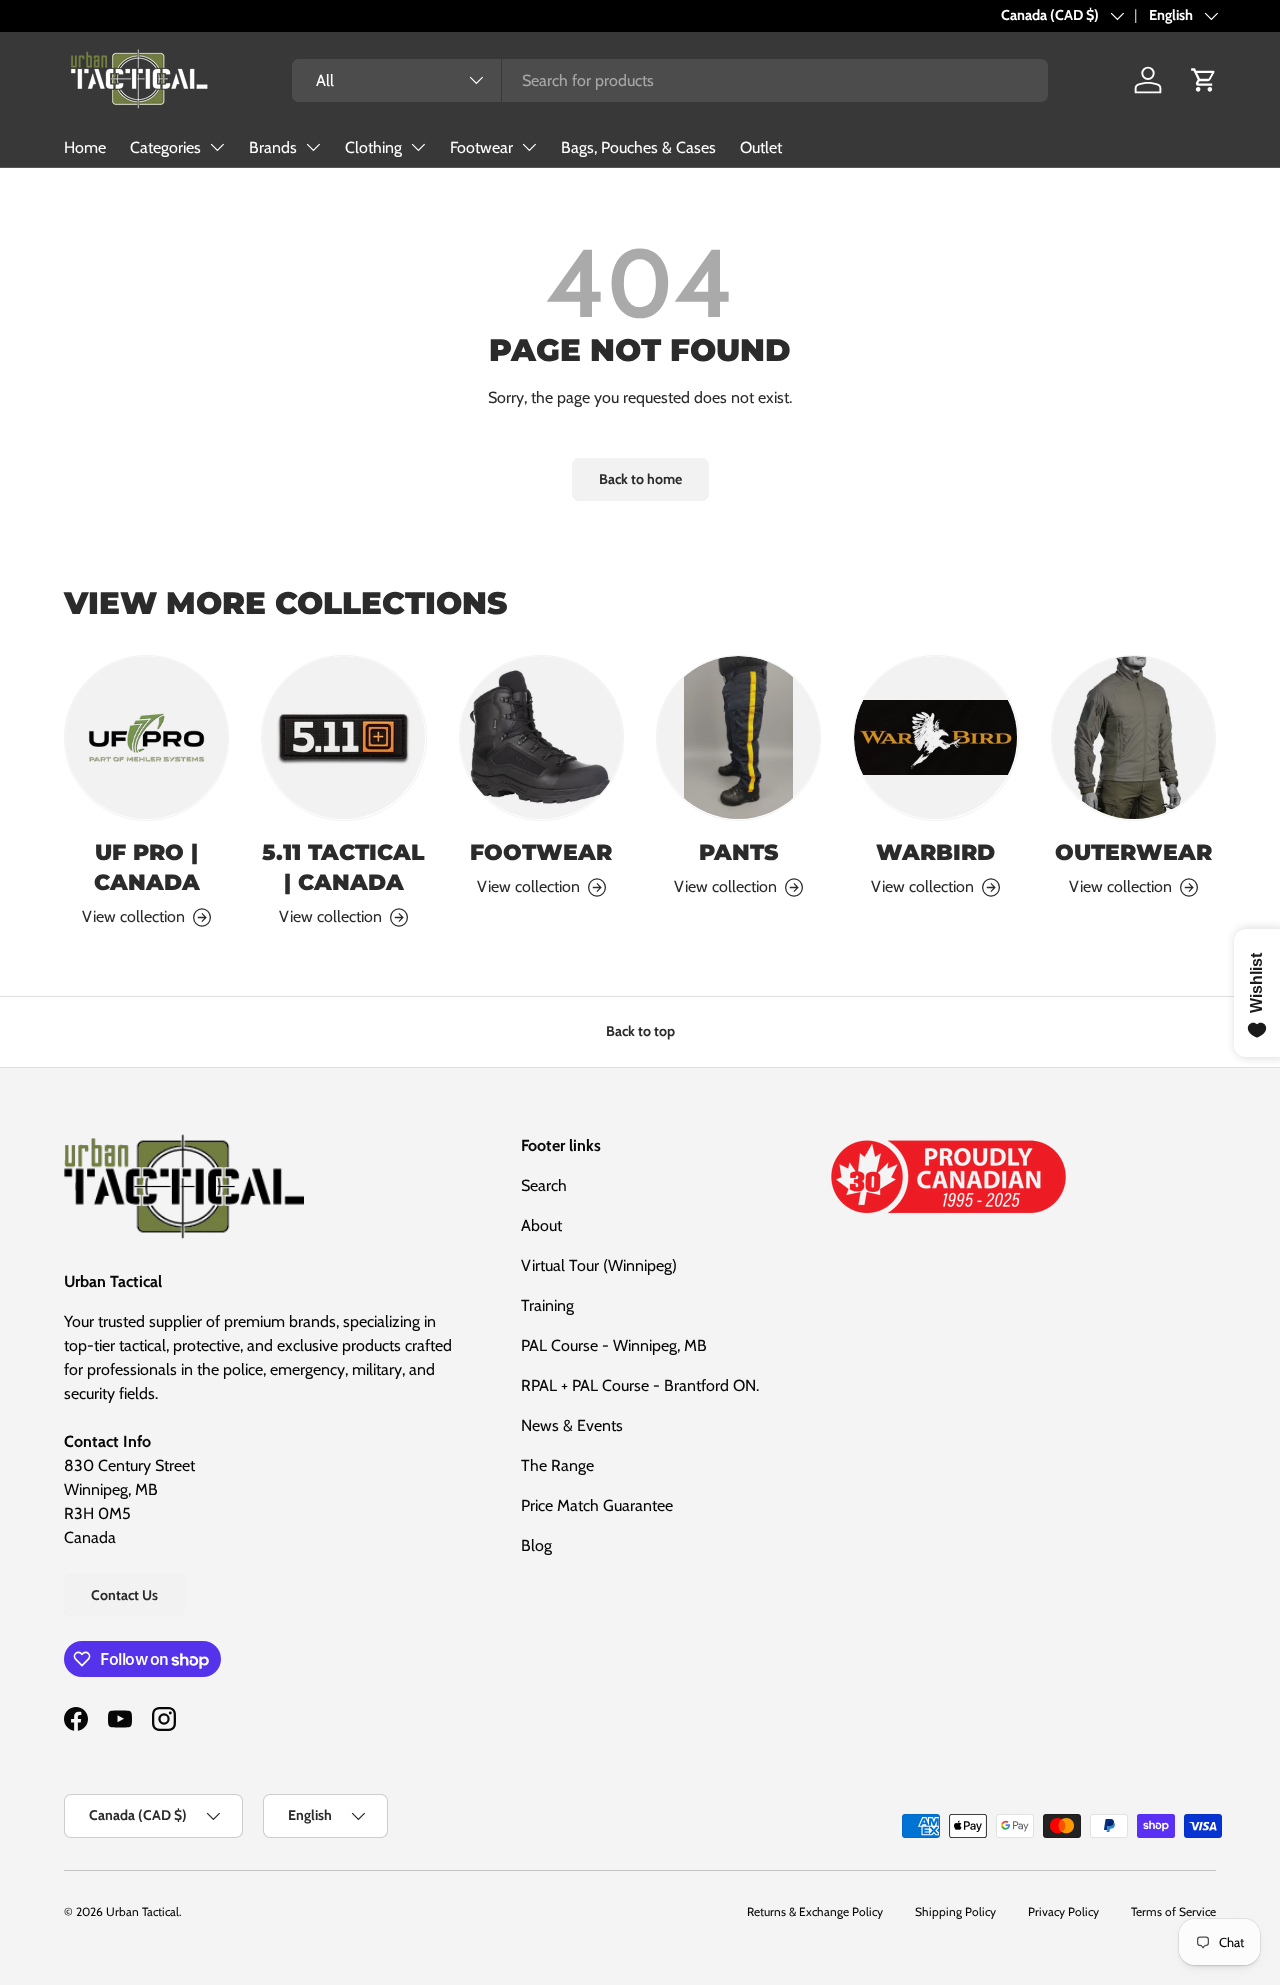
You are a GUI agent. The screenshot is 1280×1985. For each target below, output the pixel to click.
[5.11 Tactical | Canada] (343, 737)
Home (85, 147)
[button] (1204, 80)
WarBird (935, 852)
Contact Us (124, 1595)
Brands (273, 147)
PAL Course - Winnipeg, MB (614, 1345)
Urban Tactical (142, 1911)
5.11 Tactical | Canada (343, 867)
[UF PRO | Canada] (146, 737)
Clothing (373, 147)
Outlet (761, 147)
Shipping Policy (955, 1911)
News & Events (572, 1425)
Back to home (640, 479)
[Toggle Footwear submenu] (529, 147)
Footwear (481, 147)
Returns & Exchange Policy (815, 1911)
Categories (165, 147)
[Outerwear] (1133, 737)
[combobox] (669, 80)
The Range (557, 1465)
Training (547, 1305)
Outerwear (1133, 852)
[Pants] (738, 737)
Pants (738, 852)
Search (544, 1185)
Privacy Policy (1063, 1911)
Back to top (640, 1031)
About (541, 1225)
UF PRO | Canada (147, 867)
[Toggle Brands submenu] (313, 147)
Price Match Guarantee (597, 1505)
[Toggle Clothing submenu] (418, 147)
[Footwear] (541, 737)
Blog (536, 1545)
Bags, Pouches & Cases (638, 147)
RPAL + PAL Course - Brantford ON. (640, 1385)
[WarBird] (935, 737)
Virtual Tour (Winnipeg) (599, 1265)
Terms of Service (1173, 1911)
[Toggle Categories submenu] (217, 147)
